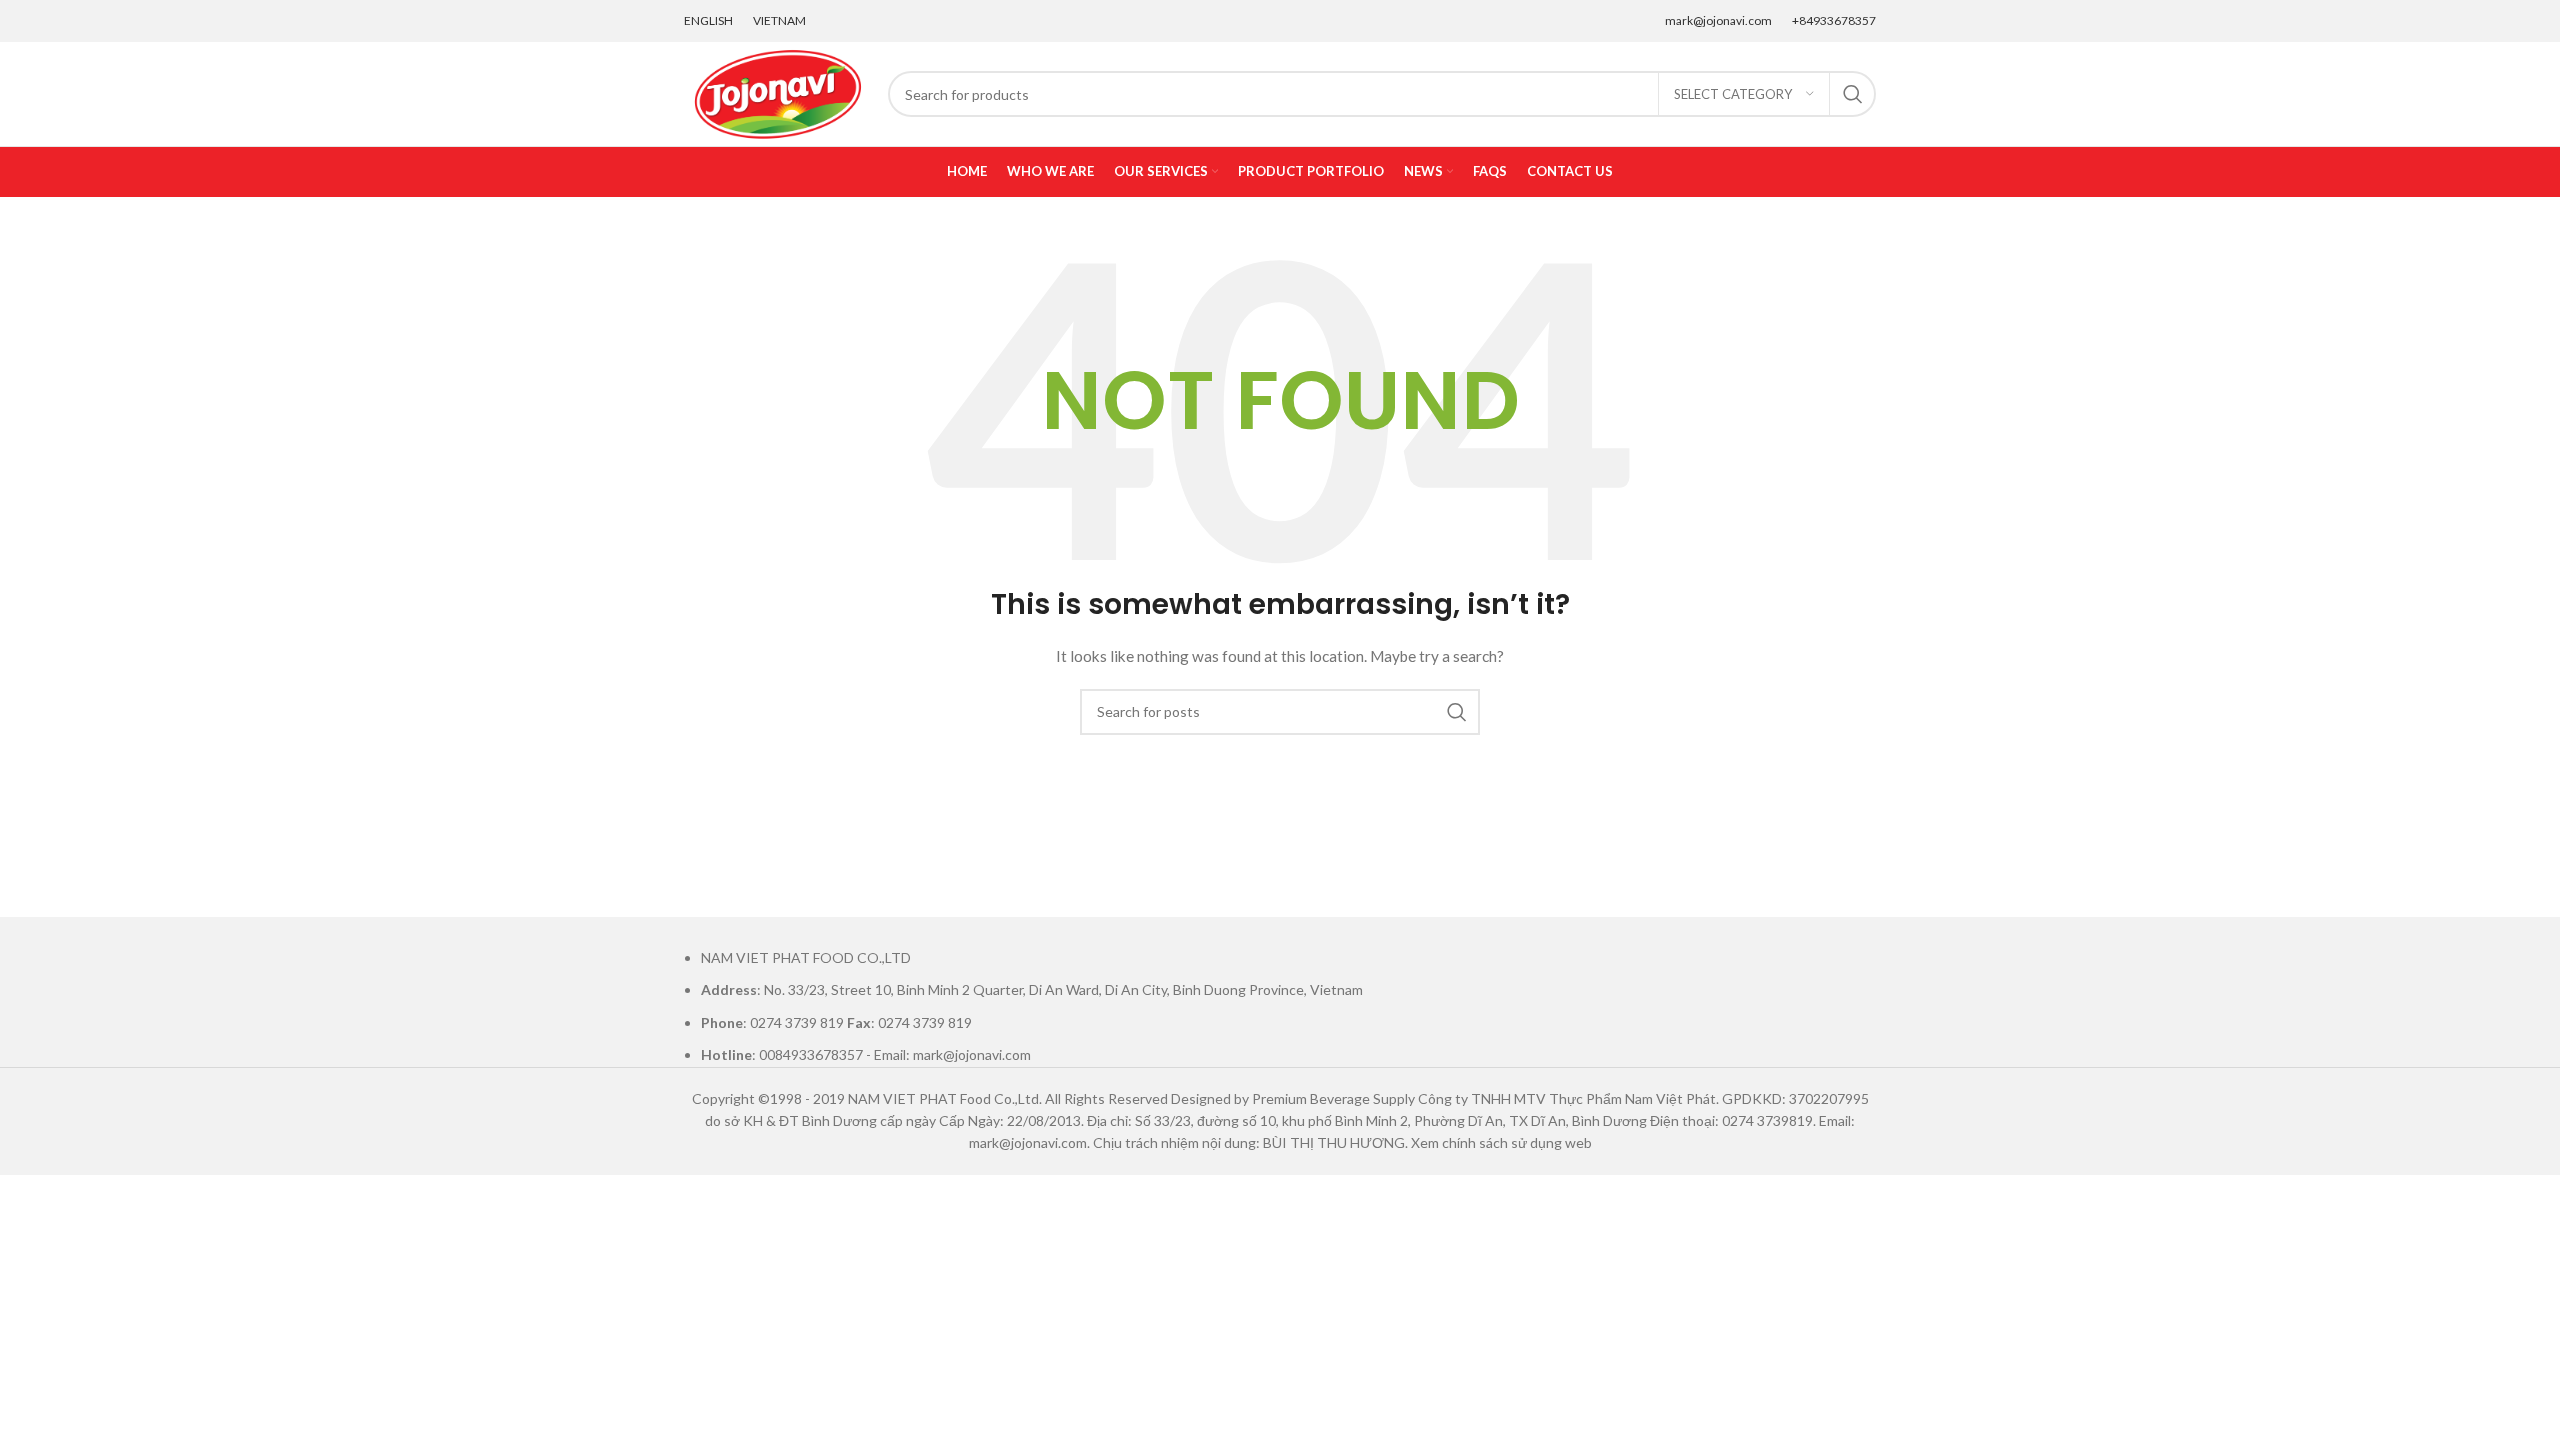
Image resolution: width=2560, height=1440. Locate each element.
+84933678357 (1834, 20)
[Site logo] (776, 92)
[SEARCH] (1853, 94)
